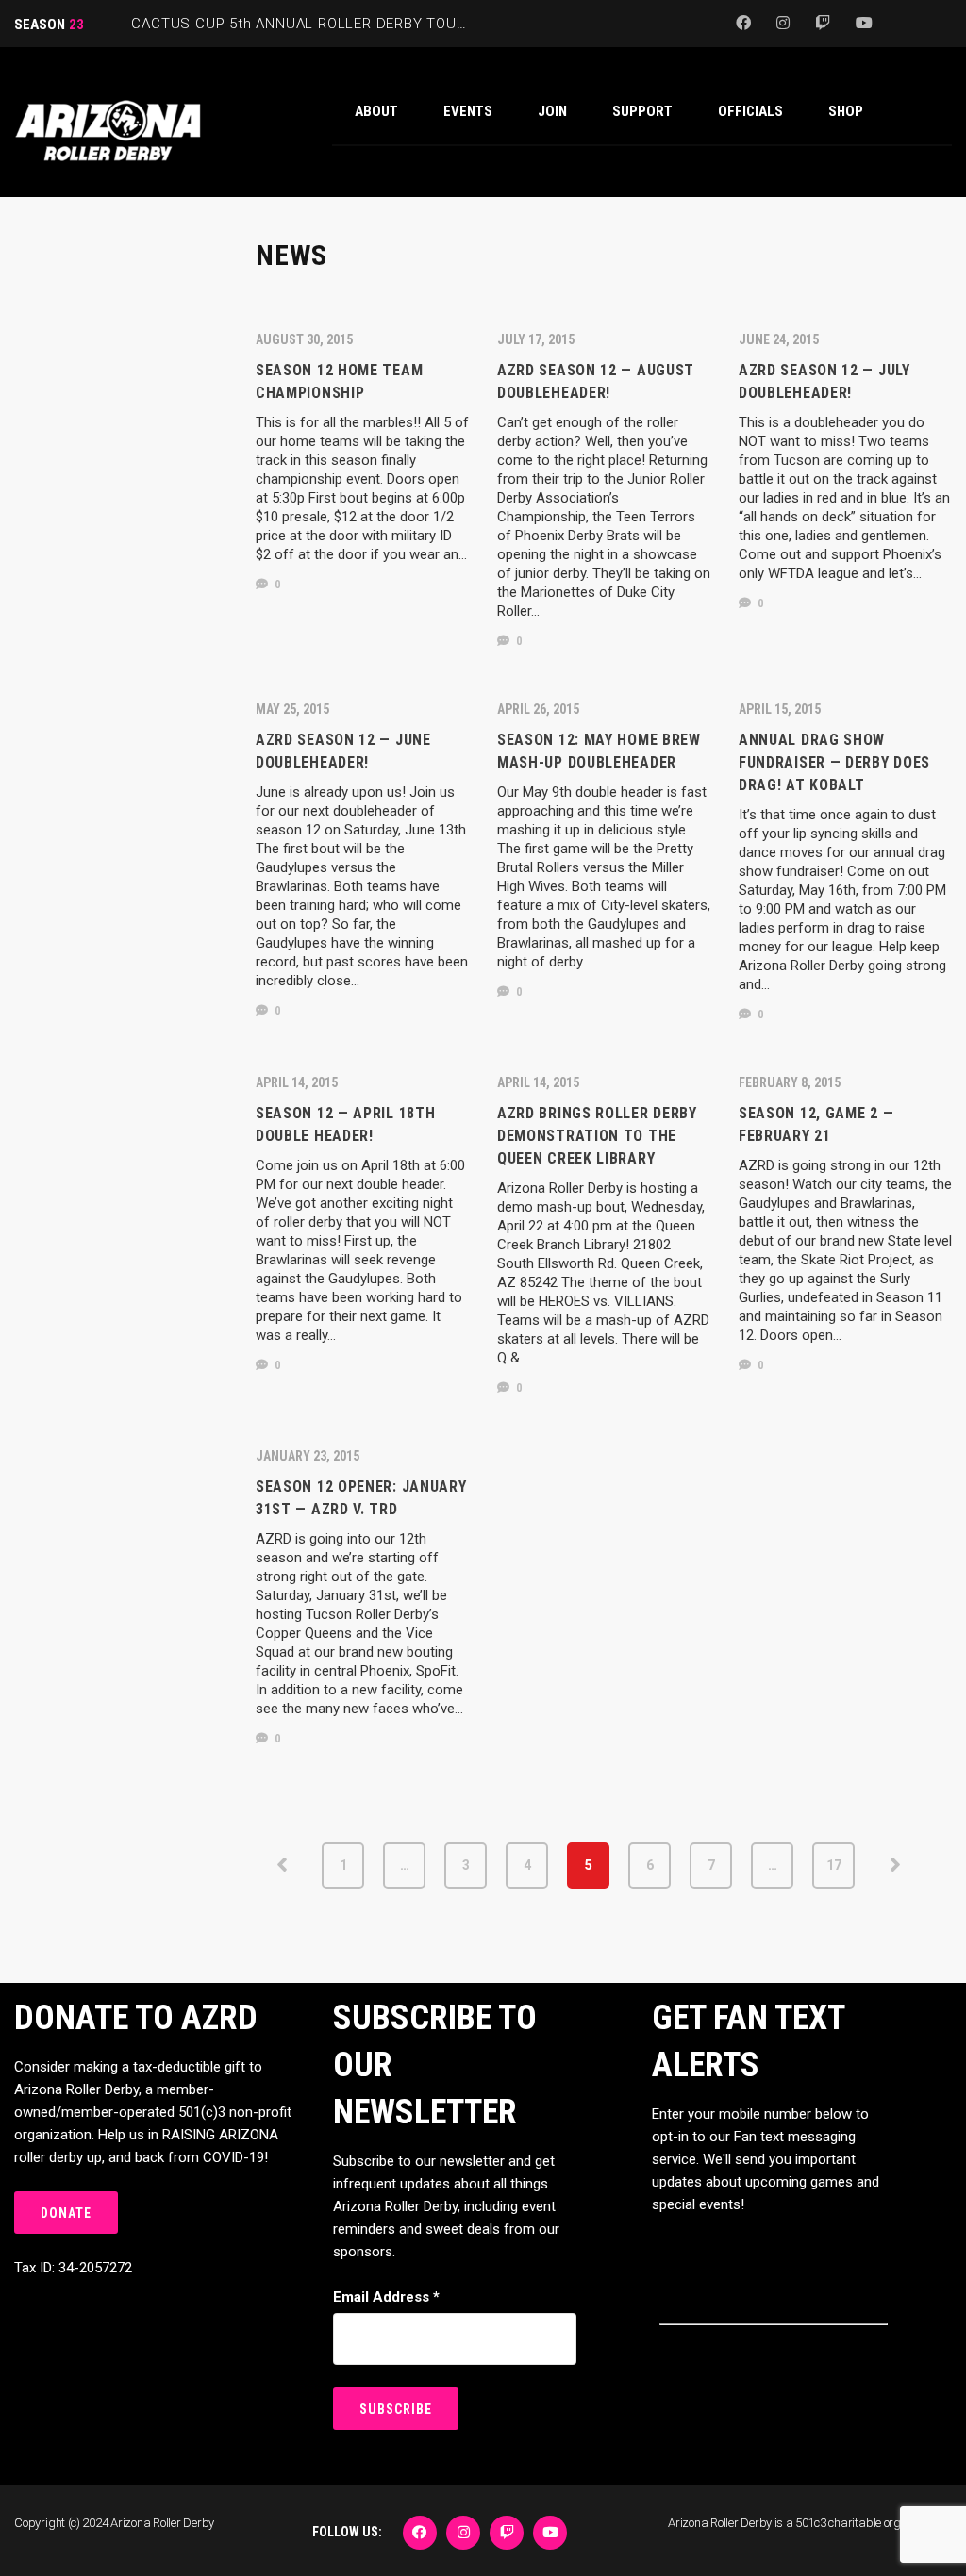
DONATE (66, 2213)
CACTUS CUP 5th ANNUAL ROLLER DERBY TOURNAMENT (328, 24)
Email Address (386, 2297)
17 (834, 1865)
